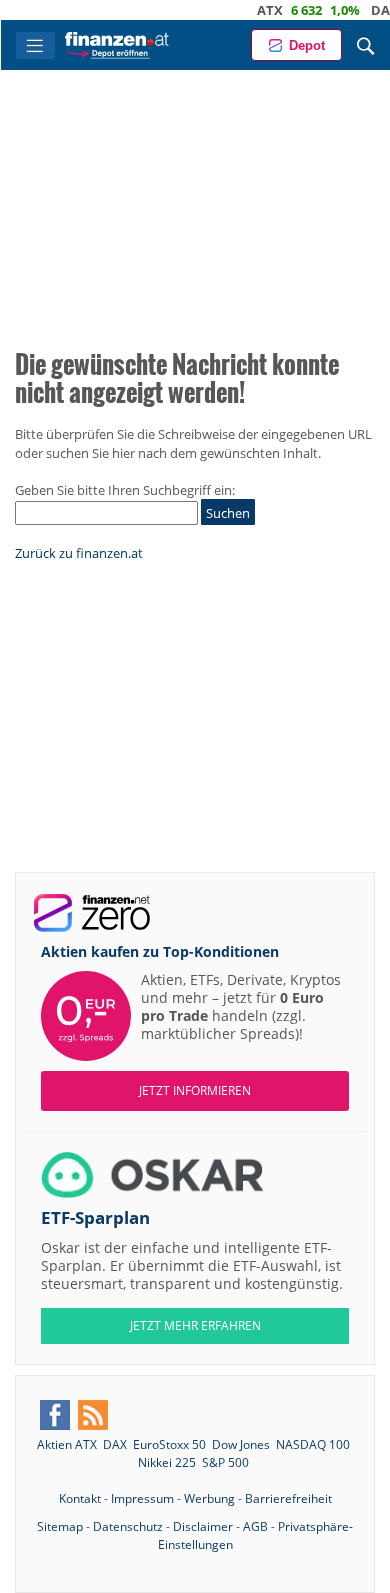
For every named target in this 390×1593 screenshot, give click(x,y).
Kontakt (80, 1498)
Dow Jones (241, 1444)
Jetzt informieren (195, 1090)
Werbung (209, 1498)
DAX (368, 10)
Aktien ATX (67, 1444)
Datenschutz (128, 1526)
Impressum (142, 1498)
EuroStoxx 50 (169, 1444)
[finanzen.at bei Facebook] (55, 1415)
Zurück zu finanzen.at (79, 553)
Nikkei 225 (167, 1462)
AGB (255, 1526)
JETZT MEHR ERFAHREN (195, 1325)
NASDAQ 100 (313, 1444)
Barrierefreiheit (288, 1498)
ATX (253, 10)
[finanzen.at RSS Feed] (93, 1415)
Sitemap (60, 1526)
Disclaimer (203, 1526)
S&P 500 (225, 1462)
